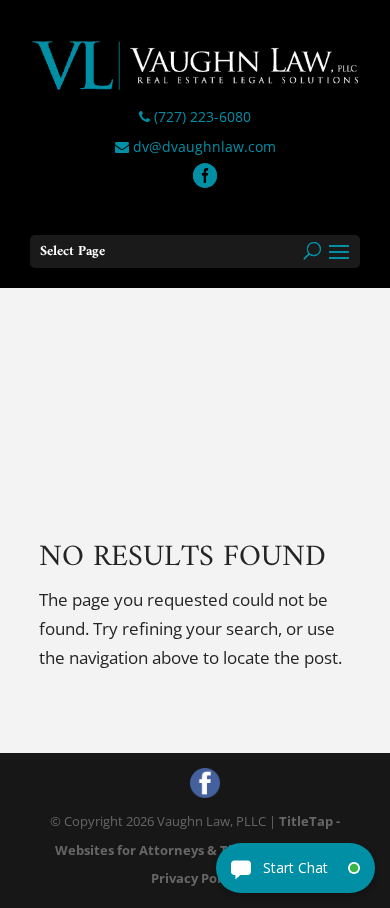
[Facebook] (205, 177)
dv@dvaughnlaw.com (202, 146)
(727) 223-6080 (200, 116)
